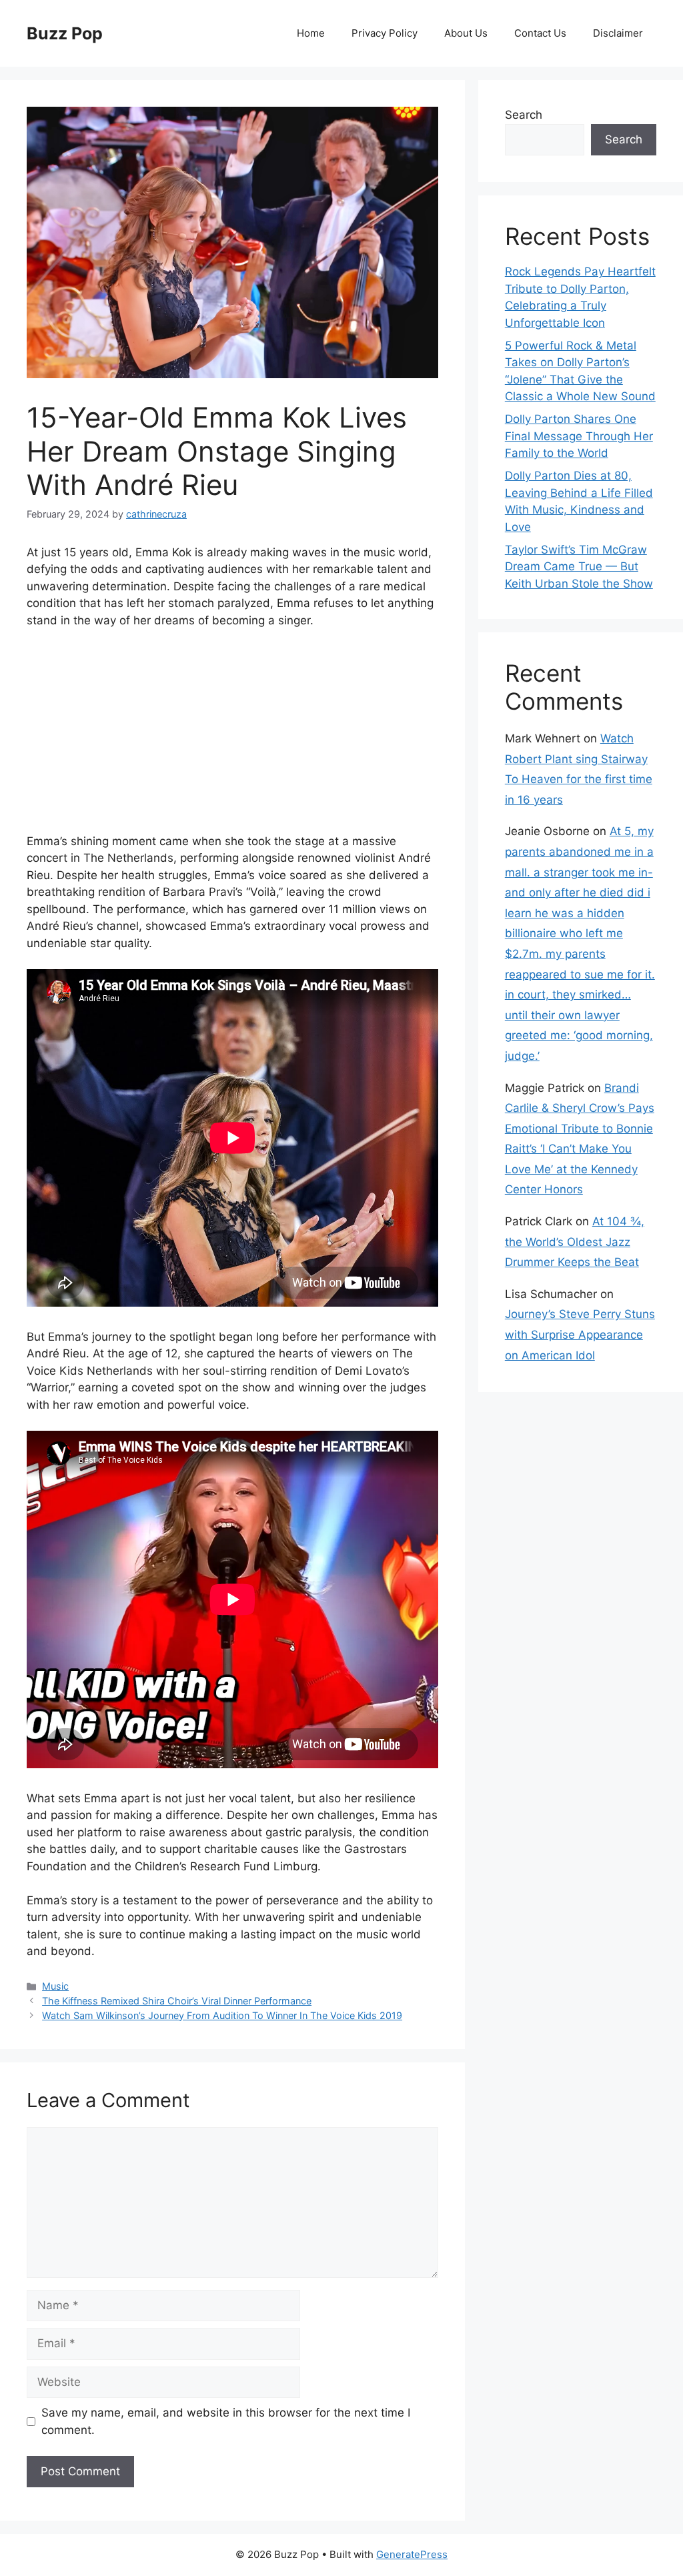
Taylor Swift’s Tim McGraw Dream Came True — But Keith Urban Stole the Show (579, 567)
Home (311, 33)
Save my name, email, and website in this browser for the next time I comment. (226, 2421)
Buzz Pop (65, 33)
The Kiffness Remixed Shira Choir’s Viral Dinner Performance (177, 2001)
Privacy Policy (385, 33)
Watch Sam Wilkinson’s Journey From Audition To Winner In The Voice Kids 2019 (222, 2015)
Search (524, 115)
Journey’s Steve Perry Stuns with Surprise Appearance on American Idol (580, 1334)
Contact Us (540, 33)
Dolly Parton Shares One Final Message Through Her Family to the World (579, 436)
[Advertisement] (232, 740)
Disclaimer (618, 33)
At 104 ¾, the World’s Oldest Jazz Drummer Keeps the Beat (575, 1242)
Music (55, 1986)
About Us (466, 33)
